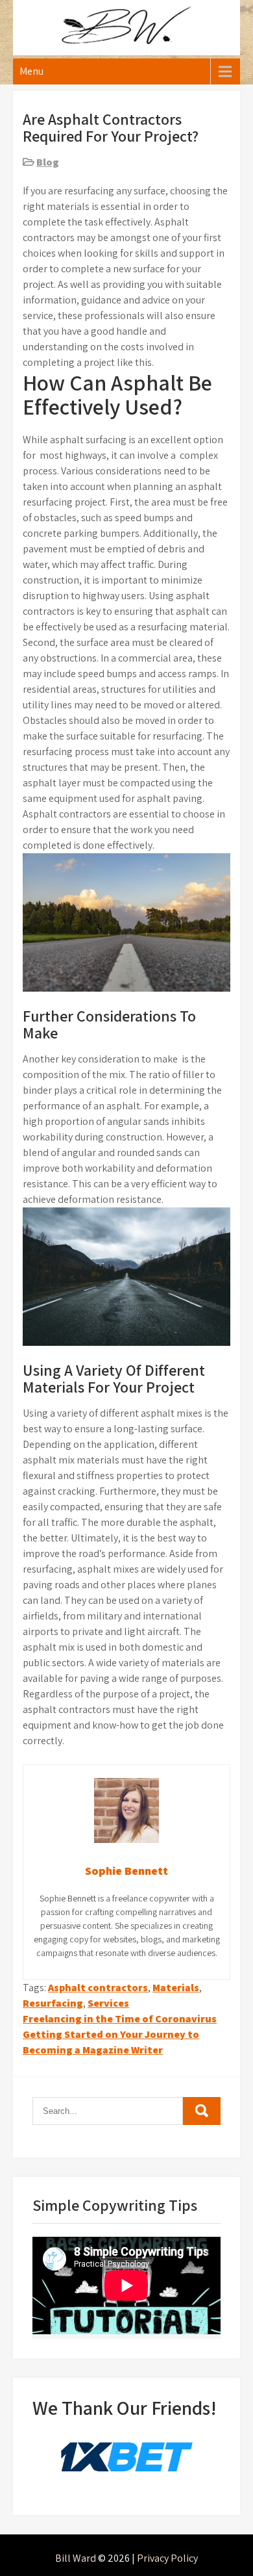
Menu (31, 71)
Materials (176, 1988)
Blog (48, 162)
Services (108, 2003)
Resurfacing (53, 2003)
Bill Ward (76, 2558)
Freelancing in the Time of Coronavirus (120, 2019)
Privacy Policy (167, 2558)
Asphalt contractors (98, 1988)
